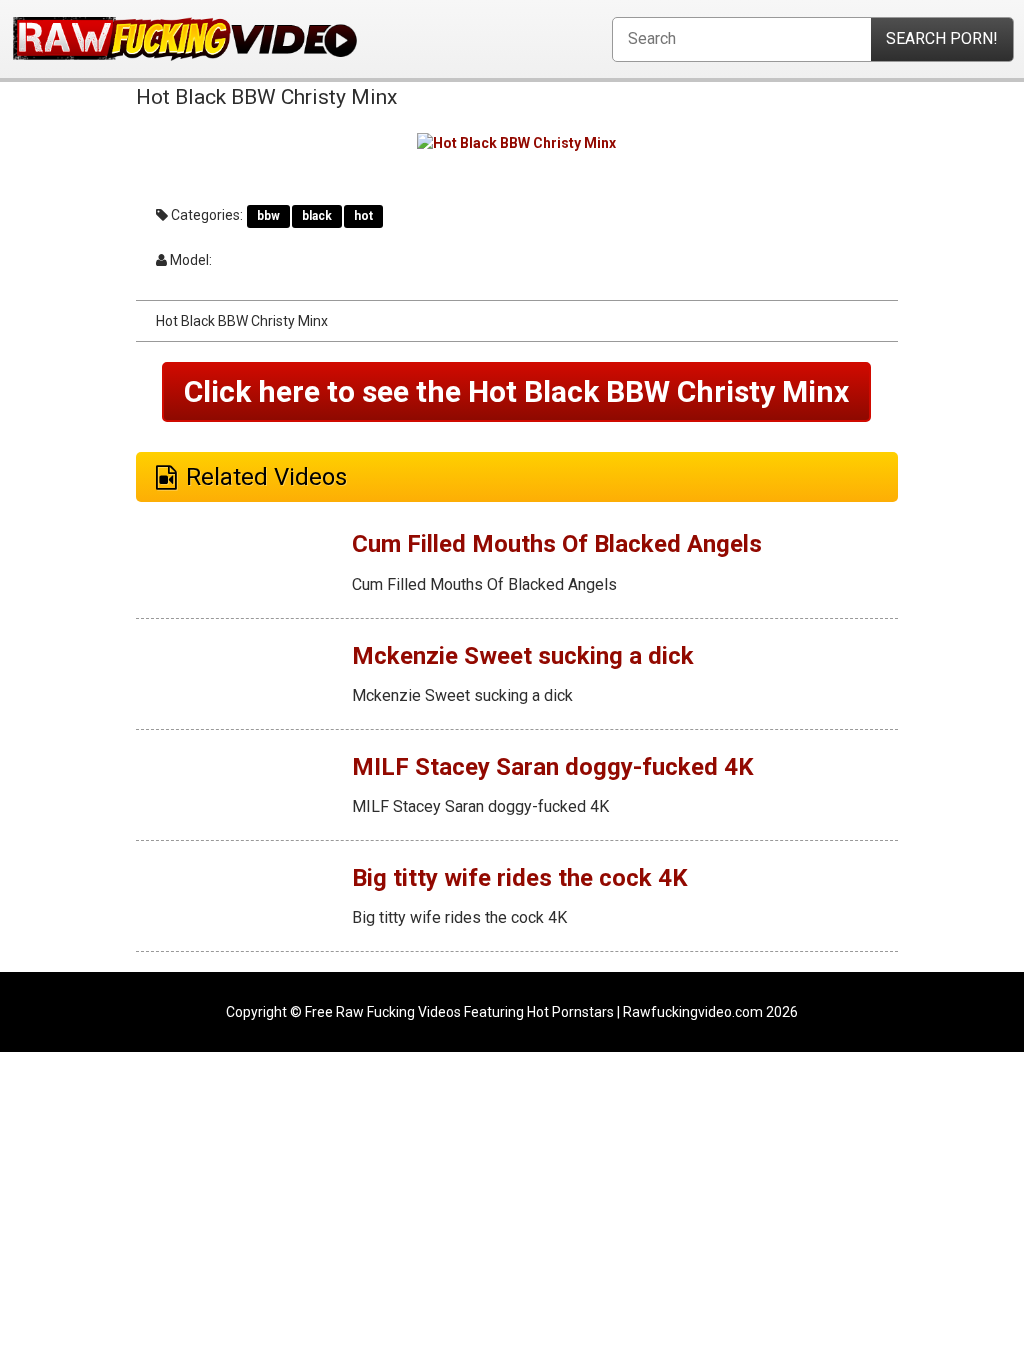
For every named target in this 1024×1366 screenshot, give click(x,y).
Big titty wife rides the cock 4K (520, 878)
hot (363, 216)
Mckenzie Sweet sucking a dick (523, 656)
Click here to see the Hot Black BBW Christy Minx (516, 391)
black (317, 216)
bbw (268, 216)
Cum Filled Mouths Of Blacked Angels (557, 544)
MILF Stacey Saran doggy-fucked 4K (553, 767)
